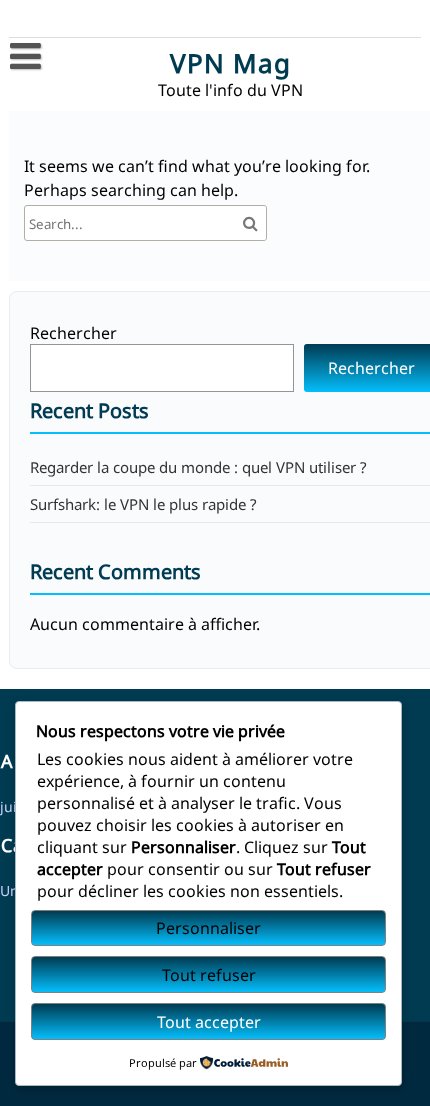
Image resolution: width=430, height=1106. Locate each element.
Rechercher (73, 333)
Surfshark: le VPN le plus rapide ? (143, 504)
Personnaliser (208, 928)
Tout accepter (209, 1022)
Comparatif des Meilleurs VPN (134, 96)
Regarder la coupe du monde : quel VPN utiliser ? (198, 467)
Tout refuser (209, 975)
